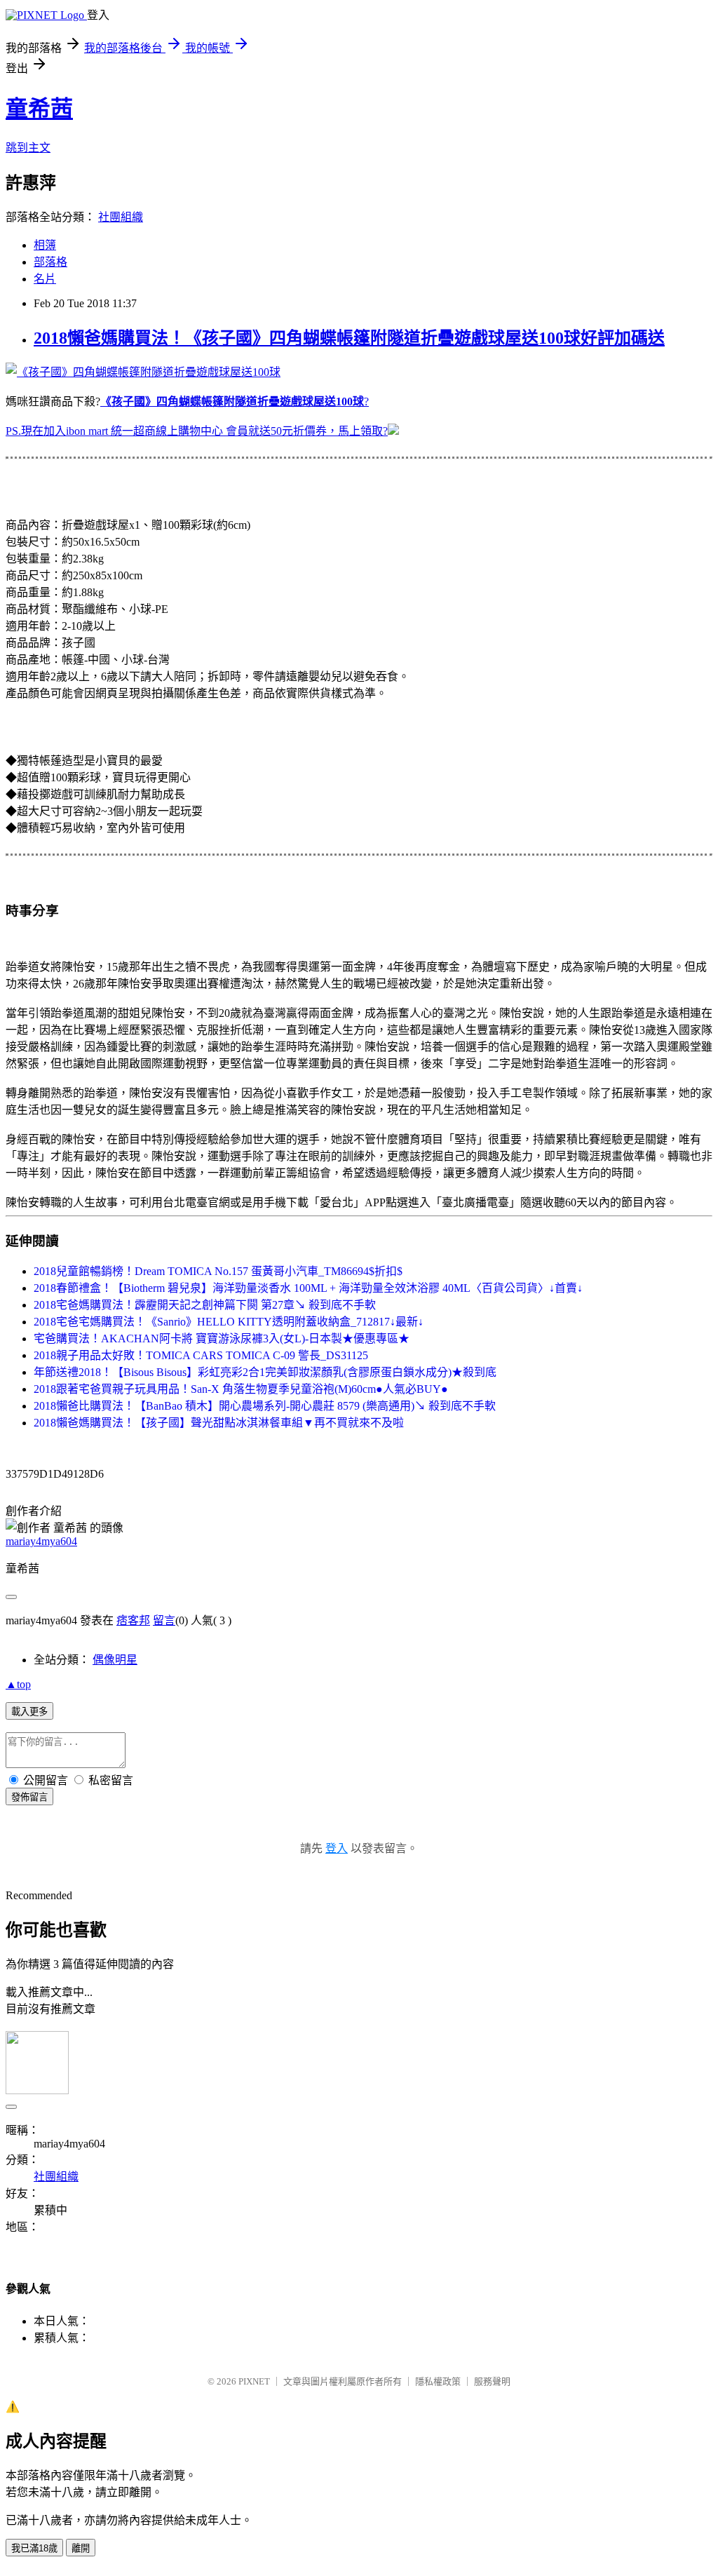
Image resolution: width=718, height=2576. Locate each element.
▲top (18, 1684)
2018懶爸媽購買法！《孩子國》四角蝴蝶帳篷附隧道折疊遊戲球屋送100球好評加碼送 (349, 338)
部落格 (50, 262)
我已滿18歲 (34, 2548)
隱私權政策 (438, 2381)
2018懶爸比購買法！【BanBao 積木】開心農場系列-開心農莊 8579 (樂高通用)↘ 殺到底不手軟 (265, 1406)
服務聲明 (492, 2381)
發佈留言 (29, 1797)
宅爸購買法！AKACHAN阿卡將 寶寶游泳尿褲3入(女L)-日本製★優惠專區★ (222, 1338)
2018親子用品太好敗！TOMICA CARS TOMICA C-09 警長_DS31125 (201, 1355)
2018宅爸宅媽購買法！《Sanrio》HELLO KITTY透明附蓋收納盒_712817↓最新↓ (229, 1322)
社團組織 (121, 217)
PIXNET (254, 2381)
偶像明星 (115, 1660)
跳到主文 (28, 148)
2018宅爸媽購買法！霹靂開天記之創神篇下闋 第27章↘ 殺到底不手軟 (205, 1305)
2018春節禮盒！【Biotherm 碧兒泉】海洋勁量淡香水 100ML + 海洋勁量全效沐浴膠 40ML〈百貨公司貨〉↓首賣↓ (308, 1288)
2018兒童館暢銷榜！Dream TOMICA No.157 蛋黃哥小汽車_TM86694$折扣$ (218, 1271)
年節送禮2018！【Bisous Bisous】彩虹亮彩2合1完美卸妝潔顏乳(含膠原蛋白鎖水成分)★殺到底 (265, 1372)
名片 (45, 279)
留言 (164, 1620)
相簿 (45, 245)
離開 (81, 2548)
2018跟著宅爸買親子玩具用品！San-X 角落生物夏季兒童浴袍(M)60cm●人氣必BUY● (241, 1389)
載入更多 (29, 1712)
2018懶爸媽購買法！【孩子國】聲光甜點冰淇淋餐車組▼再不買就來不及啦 (219, 1423)
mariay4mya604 (41, 1541)
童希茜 (39, 109)
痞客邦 (133, 1620)
